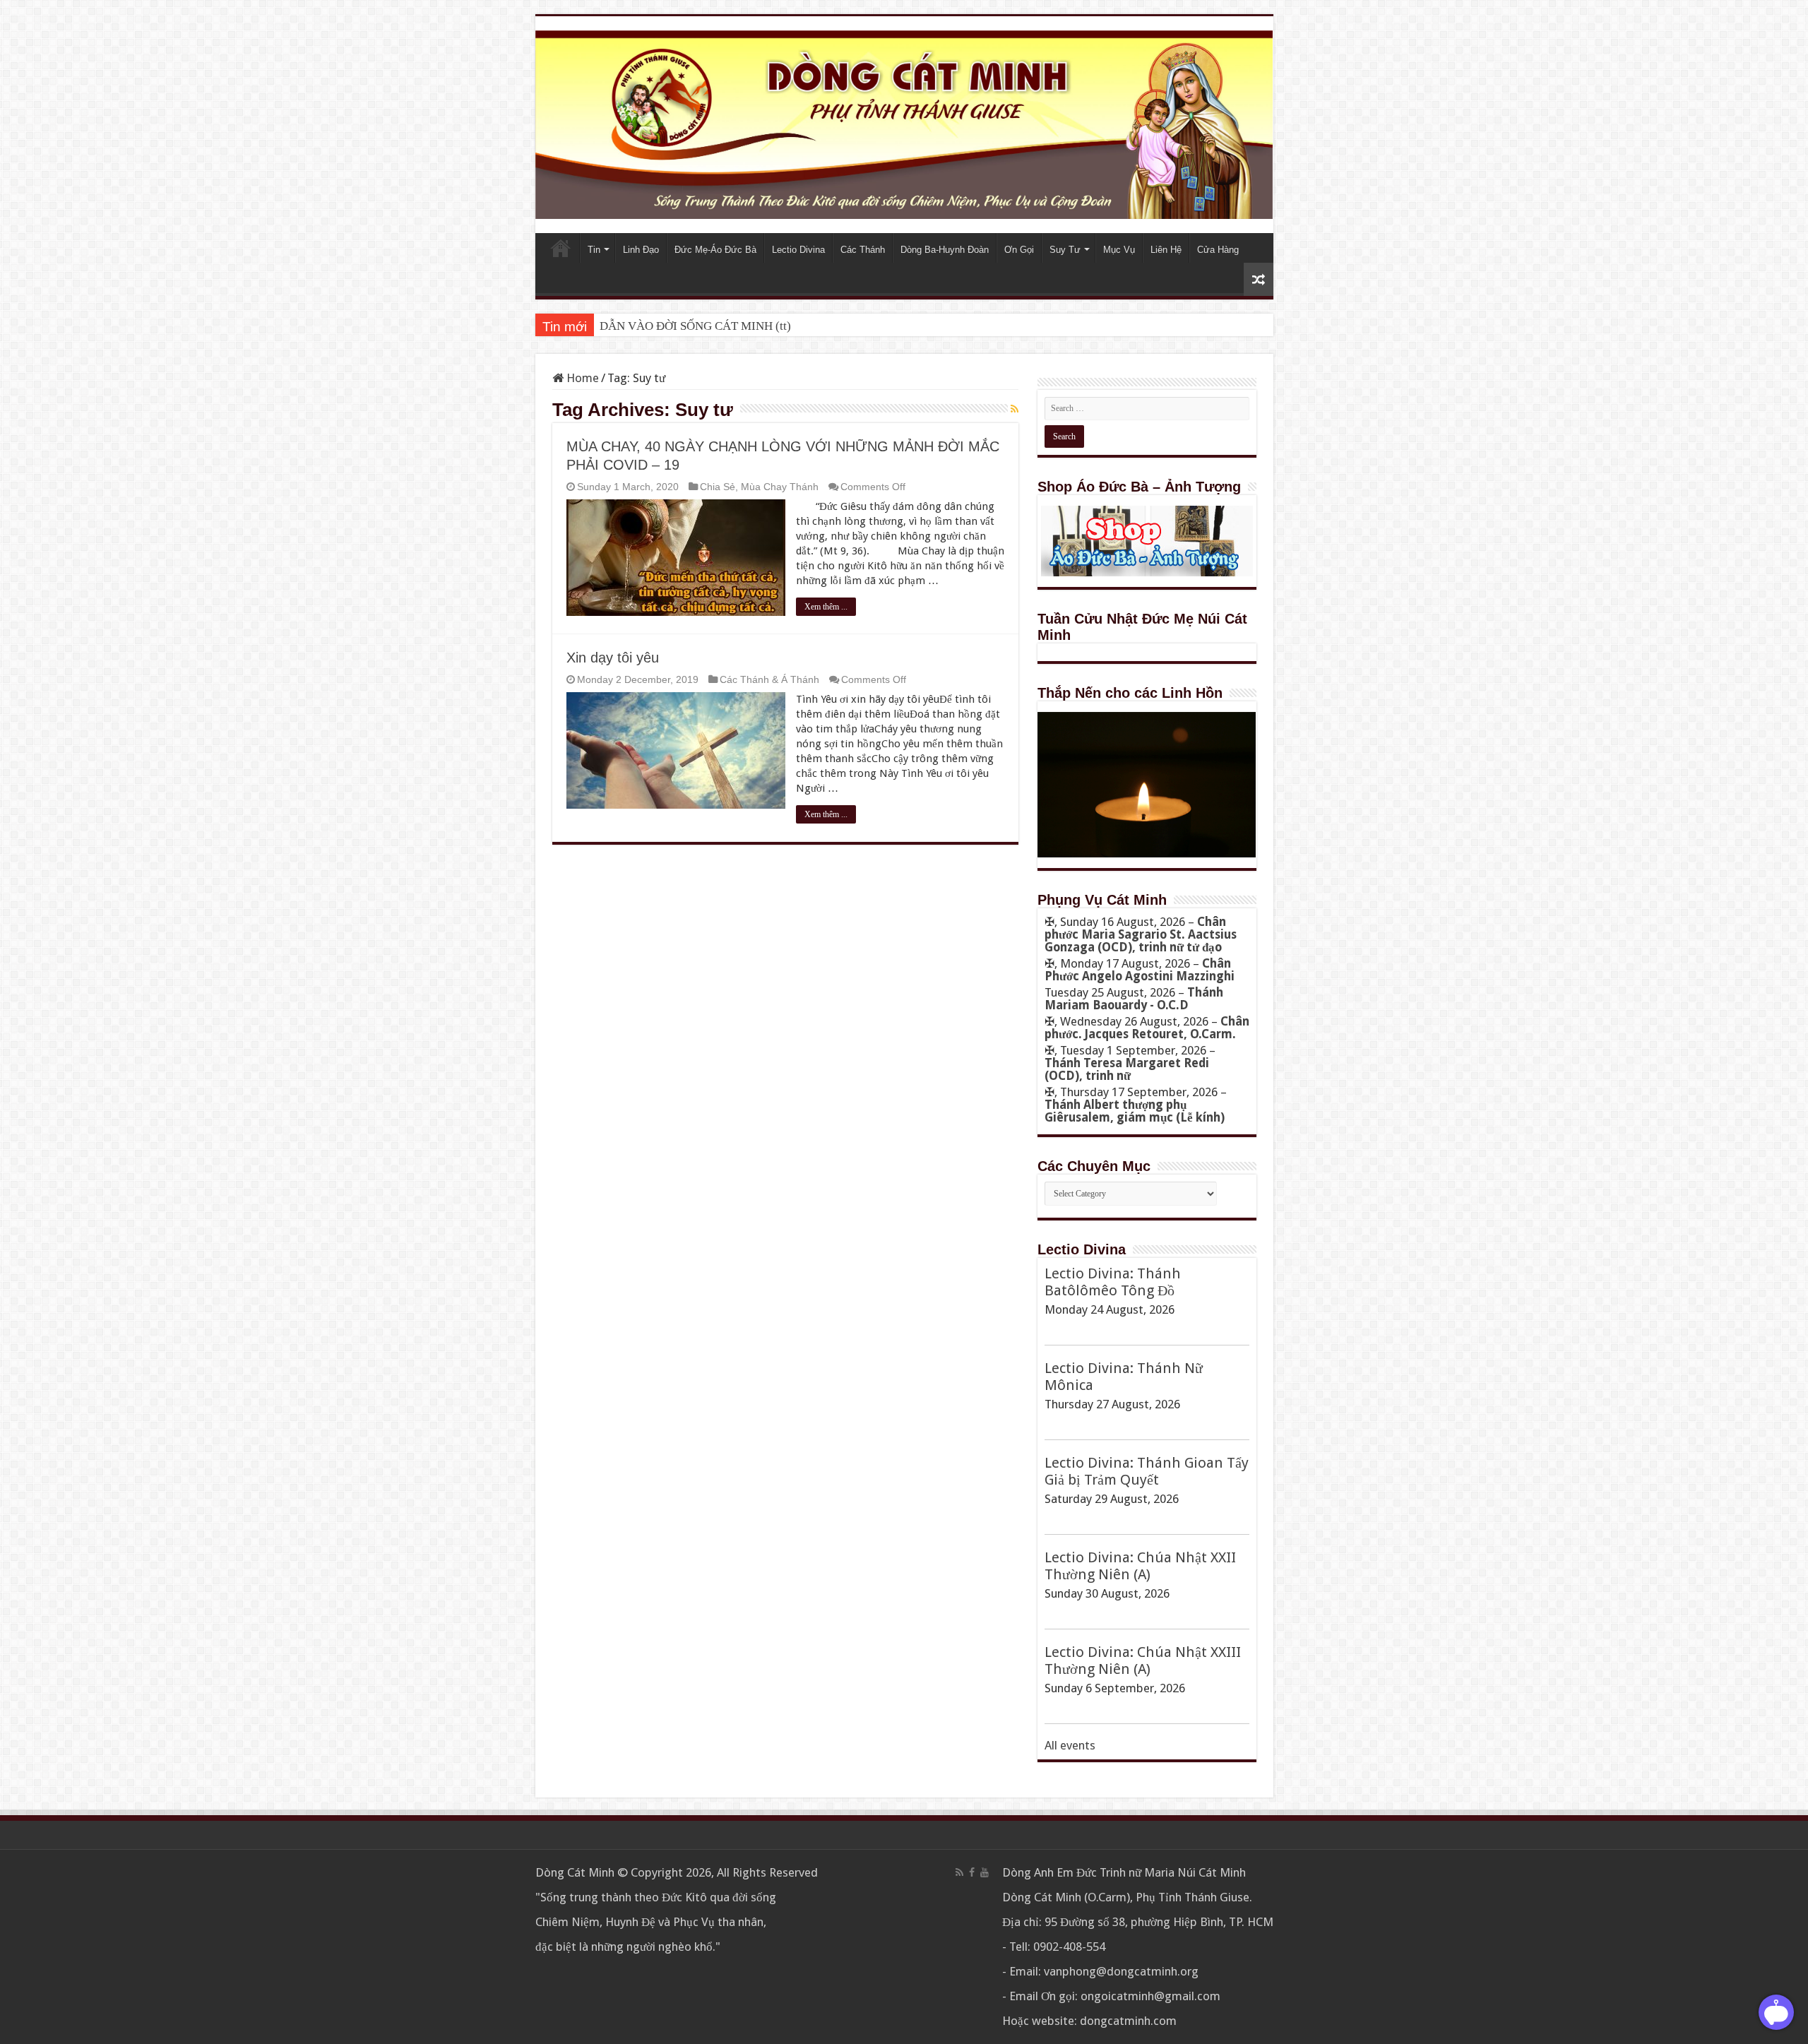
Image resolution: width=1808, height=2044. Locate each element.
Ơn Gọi (1019, 250)
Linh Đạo (641, 250)
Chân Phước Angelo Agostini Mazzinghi (1140, 970)
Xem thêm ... (826, 607)
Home (561, 248)
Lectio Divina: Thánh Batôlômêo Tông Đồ (1113, 1282)
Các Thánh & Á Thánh (769, 679)
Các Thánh (863, 250)
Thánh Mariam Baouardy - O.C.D (1134, 999)
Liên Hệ (1166, 250)
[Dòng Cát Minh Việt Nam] (904, 124)
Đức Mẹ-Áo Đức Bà (715, 250)
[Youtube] (985, 1872)
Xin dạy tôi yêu (613, 658)
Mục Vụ (1119, 250)
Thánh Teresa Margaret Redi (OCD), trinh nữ (1127, 1069)
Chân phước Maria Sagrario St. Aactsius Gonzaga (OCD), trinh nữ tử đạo (1141, 934)
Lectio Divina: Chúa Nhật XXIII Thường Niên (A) (1143, 1660)
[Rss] (959, 1872)
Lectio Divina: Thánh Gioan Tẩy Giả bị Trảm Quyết (1147, 1471)
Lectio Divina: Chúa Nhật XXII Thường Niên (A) (1140, 1566)
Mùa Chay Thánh (780, 487)
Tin (594, 250)
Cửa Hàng (1218, 250)
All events (1070, 1745)
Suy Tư (1065, 250)
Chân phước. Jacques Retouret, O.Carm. (1147, 1028)
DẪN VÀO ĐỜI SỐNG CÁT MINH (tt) (695, 326)
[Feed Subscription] (1015, 409)
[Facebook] (972, 1872)
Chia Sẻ (718, 487)
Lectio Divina (798, 250)
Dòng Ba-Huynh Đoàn (945, 250)
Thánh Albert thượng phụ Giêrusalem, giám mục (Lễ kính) (1135, 1111)
